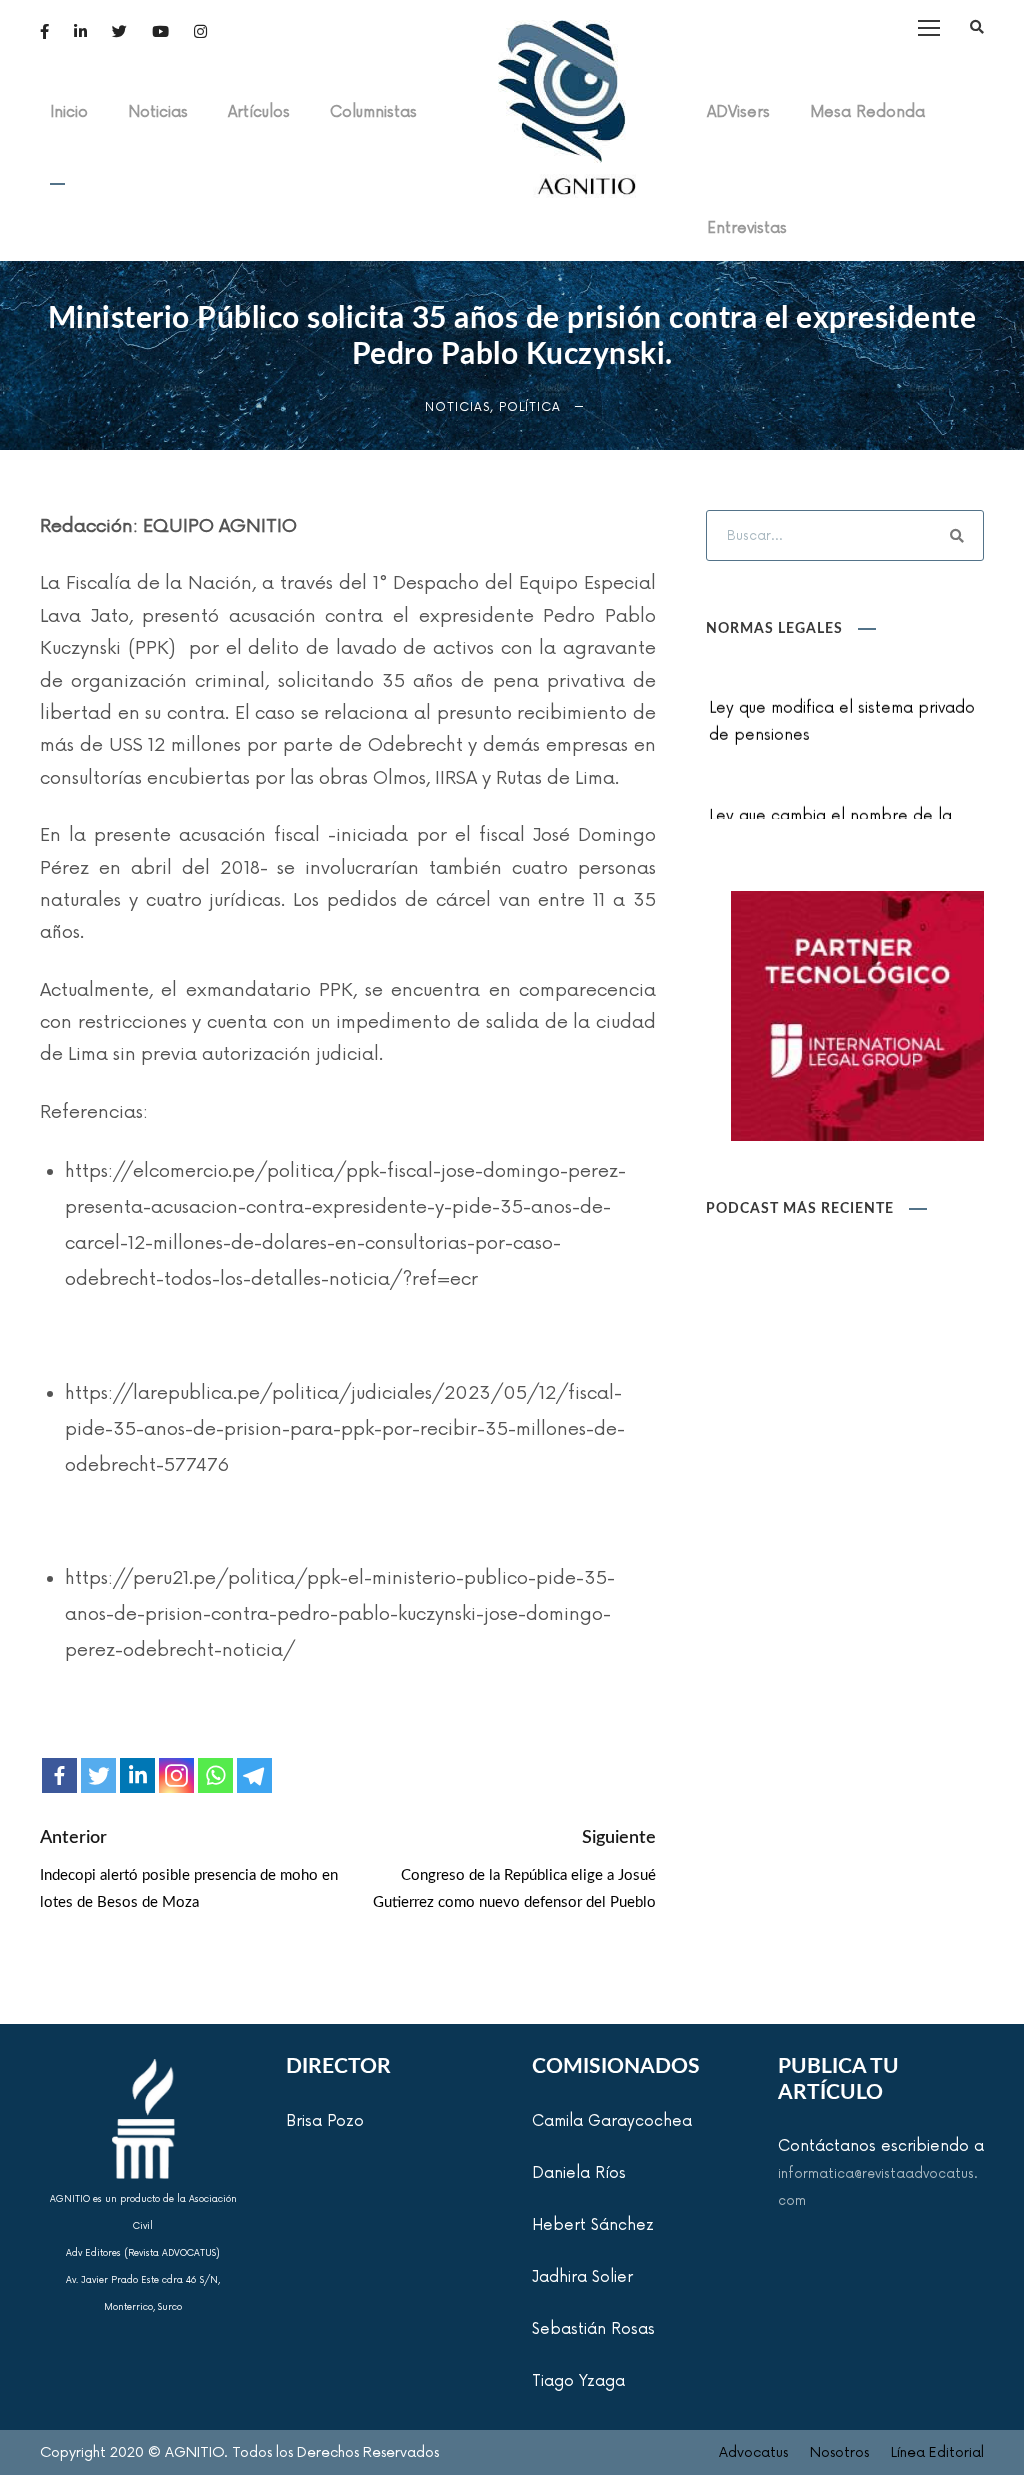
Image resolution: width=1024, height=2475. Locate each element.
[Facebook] (59, 1775)
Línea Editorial (937, 2452)
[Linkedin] (137, 1775)
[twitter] (119, 32)
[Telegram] (254, 1775)
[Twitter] (98, 1775)
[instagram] (200, 32)
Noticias (158, 112)
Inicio (69, 112)
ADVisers (738, 112)
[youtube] (160, 32)
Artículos (259, 112)
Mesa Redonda (867, 112)
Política (530, 407)
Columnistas (373, 112)
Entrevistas (747, 228)
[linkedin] (80, 32)
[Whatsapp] (215, 1775)
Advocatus (753, 2452)
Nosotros (839, 2452)
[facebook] (44, 32)
